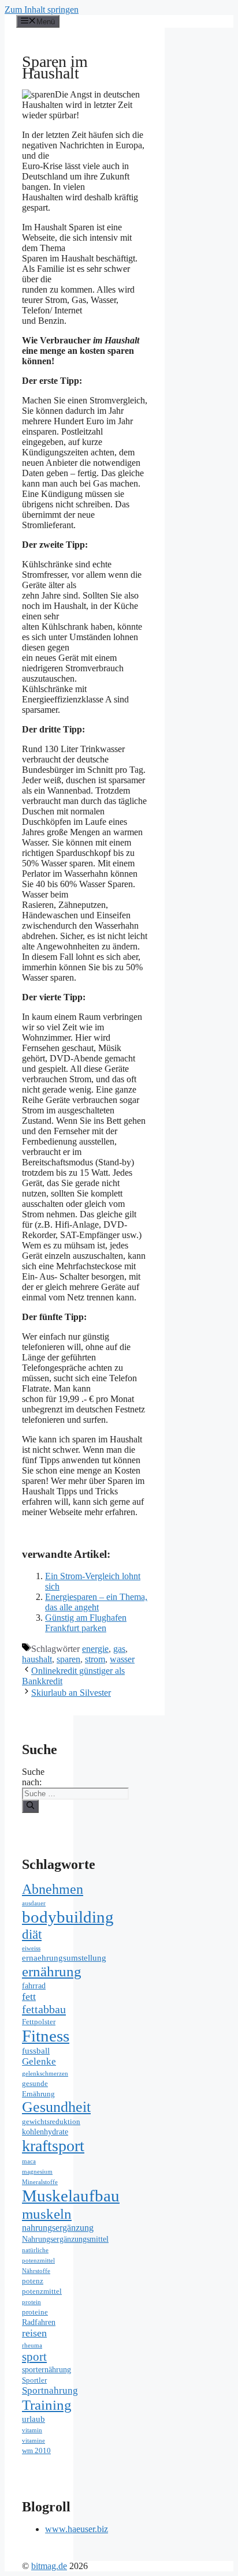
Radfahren (39, 2322)
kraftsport (53, 2146)
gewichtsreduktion (51, 2122)
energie (95, 1649)
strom (95, 1659)
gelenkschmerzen (45, 2074)
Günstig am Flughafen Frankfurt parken (86, 1623)
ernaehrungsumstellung (64, 1958)
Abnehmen (53, 1889)
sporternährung (47, 2370)
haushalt (37, 1659)
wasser (122, 1659)
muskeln (47, 2214)
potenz (33, 2281)
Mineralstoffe (40, 2182)
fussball (36, 2050)
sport (34, 2357)
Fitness (46, 2036)
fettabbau (44, 2009)
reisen (34, 2333)
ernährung (52, 1971)
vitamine (34, 2441)
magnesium (37, 2172)
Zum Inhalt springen (42, 10)
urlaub (34, 2419)
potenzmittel (42, 2291)
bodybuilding (68, 1917)
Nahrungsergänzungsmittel (65, 2239)
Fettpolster (39, 2022)
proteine (35, 2312)
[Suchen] (30, 1806)
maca (29, 2161)
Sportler (34, 2380)
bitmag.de (49, 2566)
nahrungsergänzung (58, 2228)
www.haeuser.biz (77, 2529)
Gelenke (39, 2061)
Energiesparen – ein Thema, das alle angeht (96, 1602)
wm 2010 (36, 2451)
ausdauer (34, 1903)
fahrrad (34, 1986)
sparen (68, 1659)
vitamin (32, 2430)
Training (47, 2405)
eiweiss (31, 1948)
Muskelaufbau (71, 2196)
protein (31, 2302)
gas (119, 1649)
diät (32, 1934)
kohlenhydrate (45, 2132)
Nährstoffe (36, 2271)
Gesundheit (56, 2107)
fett (29, 1997)
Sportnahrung (50, 2390)
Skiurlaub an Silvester (71, 1693)
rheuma (32, 2345)
